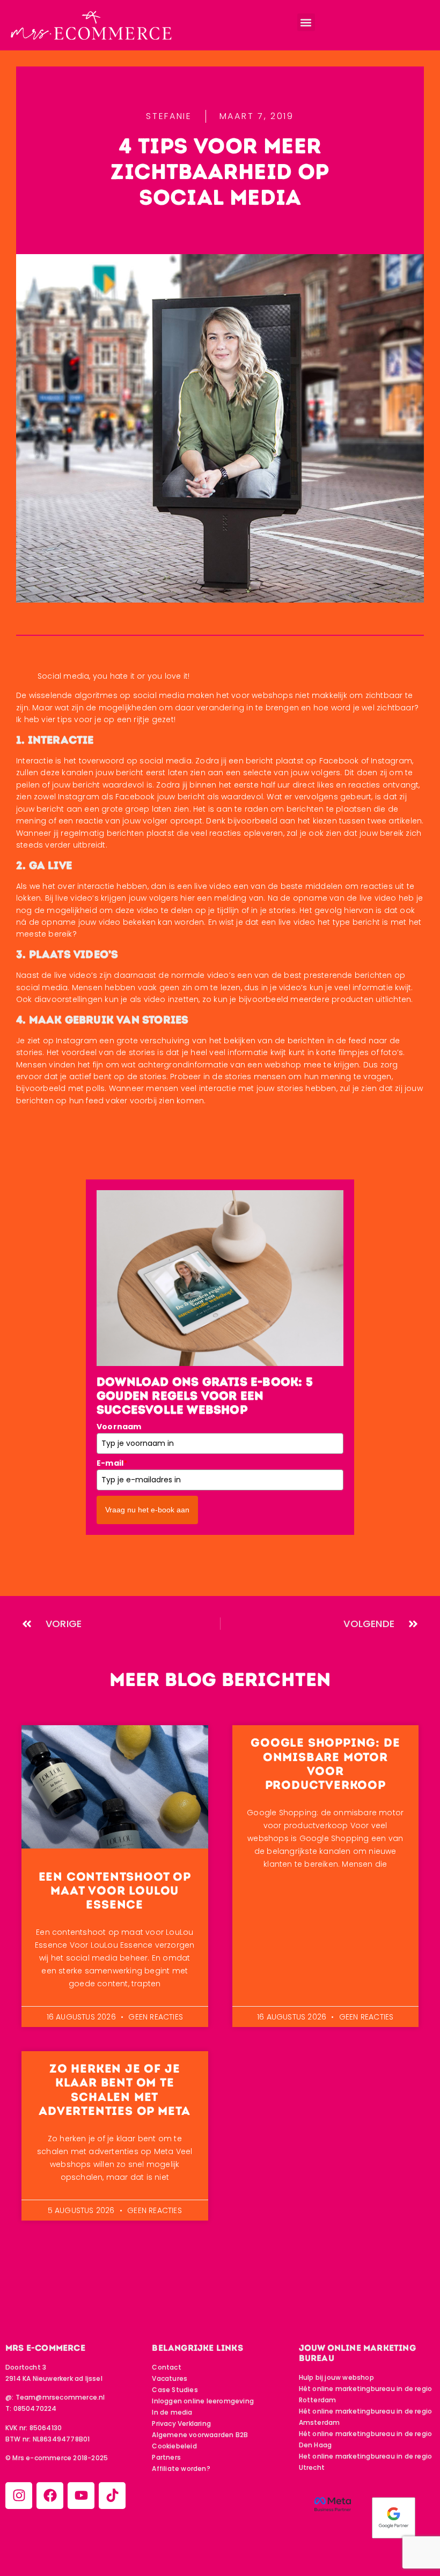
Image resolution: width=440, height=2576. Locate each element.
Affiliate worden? (181, 2469)
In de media (172, 2412)
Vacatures (170, 2378)
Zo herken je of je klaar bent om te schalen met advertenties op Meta (115, 2090)
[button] (306, 22)
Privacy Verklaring (181, 2423)
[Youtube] (81, 2496)
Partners (166, 2457)
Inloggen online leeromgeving (203, 2401)
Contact (166, 2367)
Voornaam (119, 1427)
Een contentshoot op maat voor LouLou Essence (115, 1891)
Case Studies (175, 2390)
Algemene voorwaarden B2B (200, 2435)
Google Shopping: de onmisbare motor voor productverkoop (325, 1764)
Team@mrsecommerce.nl (60, 2397)
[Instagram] (19, 2496)
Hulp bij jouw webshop (336, 2377)
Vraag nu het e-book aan (147, 1510)
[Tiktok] (112, 2496)
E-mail (112, 1463)
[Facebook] (50, 2496)
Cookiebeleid (174, 2446)
